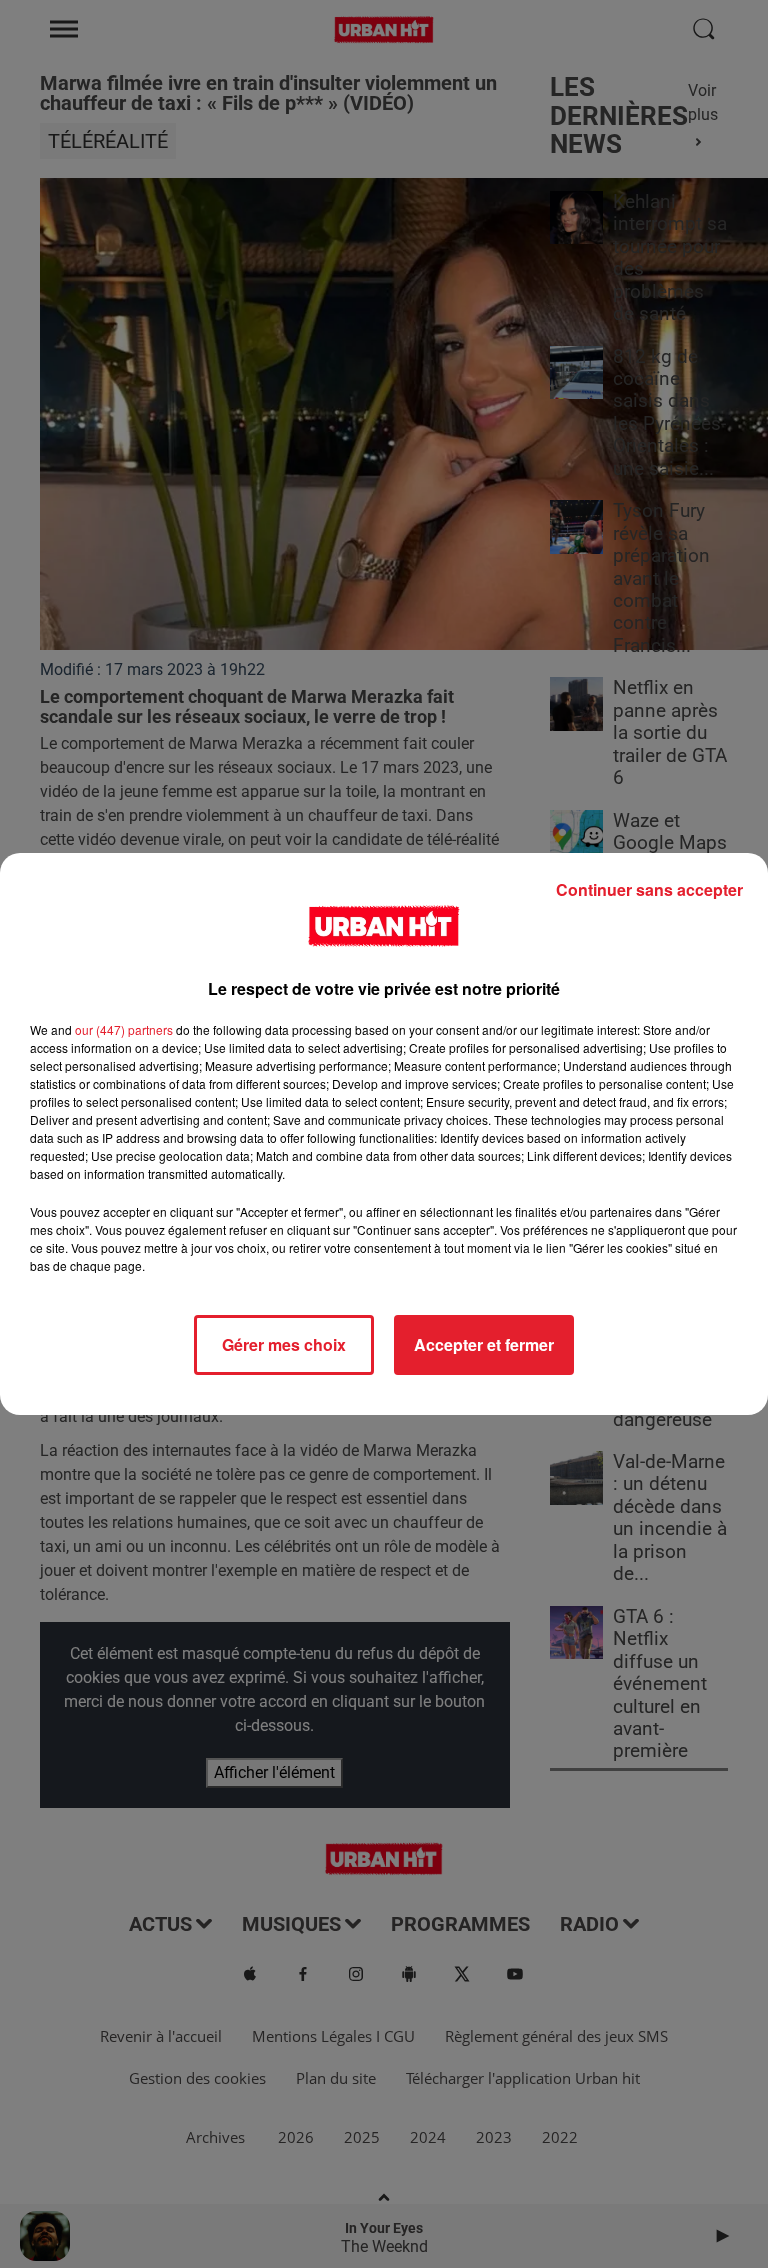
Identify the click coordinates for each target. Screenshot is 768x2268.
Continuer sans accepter (649, 889)
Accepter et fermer (484, 1344)
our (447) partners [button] (124, 1029)
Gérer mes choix (284, 1344)
